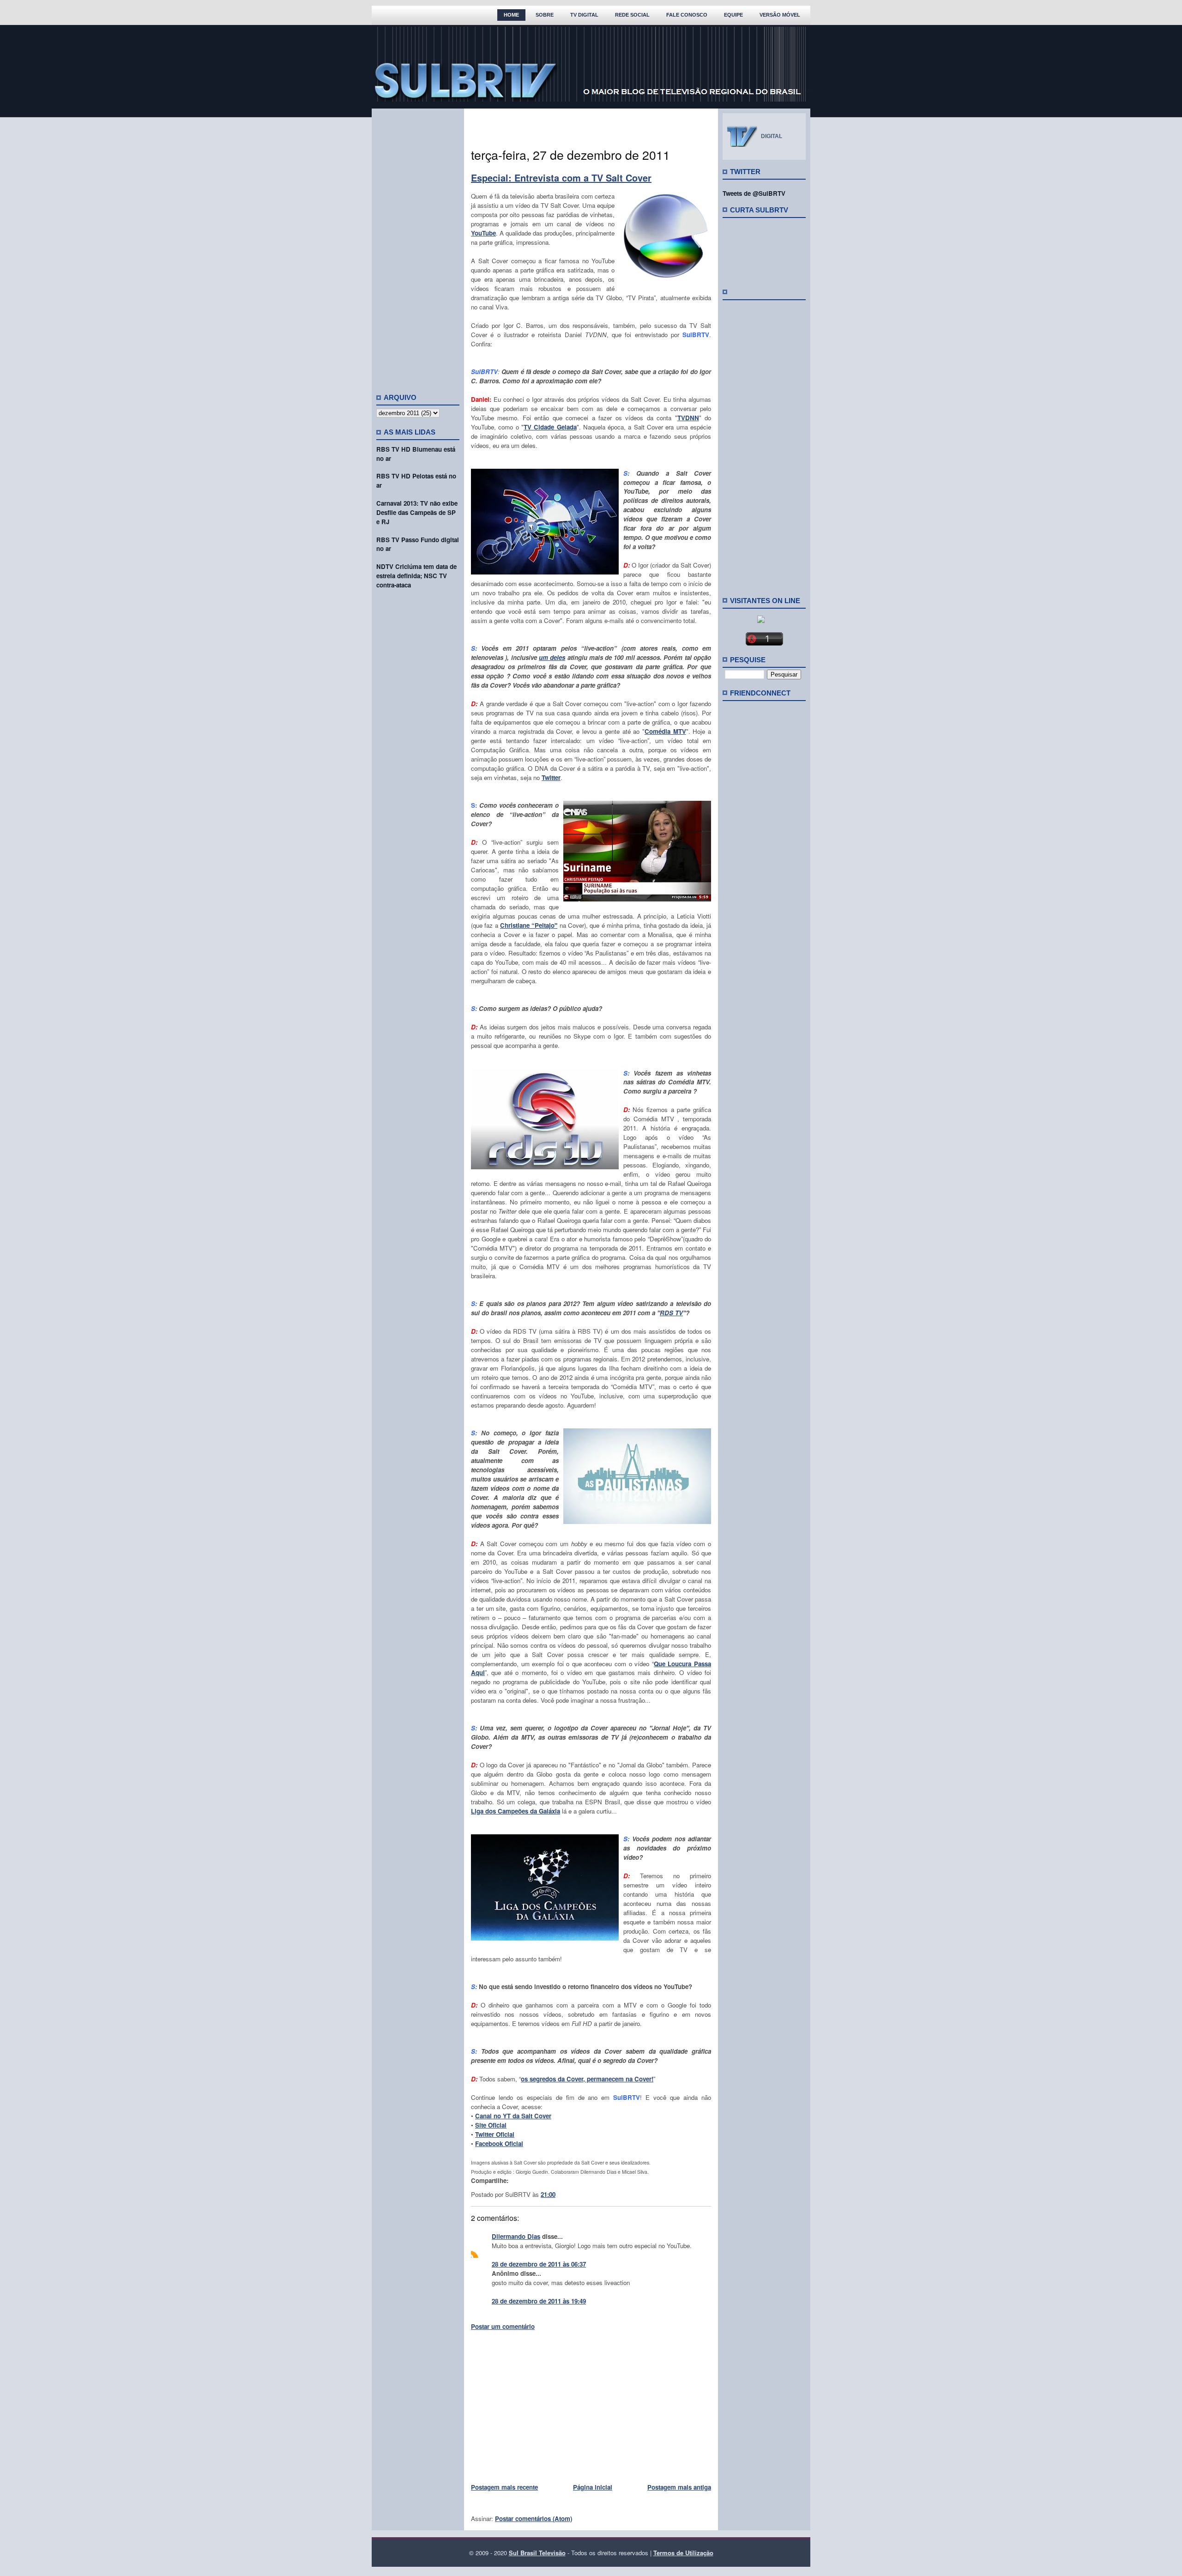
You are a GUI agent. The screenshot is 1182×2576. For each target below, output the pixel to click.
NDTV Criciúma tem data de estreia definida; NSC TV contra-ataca (416, 576)
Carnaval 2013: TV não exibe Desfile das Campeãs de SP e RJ (417, 512)
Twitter (551, 777)
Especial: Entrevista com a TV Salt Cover (561, 178)
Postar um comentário (503, 2326)
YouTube (483, 233)
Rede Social (632, 15)
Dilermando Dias (516, 2236)
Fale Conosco (687, 15)
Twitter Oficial (495, 2134)
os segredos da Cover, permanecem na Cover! (587, 2079)
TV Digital (584, 15)
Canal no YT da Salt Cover (513, 2116)
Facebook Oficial (499, 2144)
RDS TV (671, 1313)
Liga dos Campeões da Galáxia (516, 1811)
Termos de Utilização (683, 2553)
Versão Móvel (780, 15)
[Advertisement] (418, 247)
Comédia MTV (665, 731)
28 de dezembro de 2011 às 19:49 (539, 2301)
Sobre (545, 15)
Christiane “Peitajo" (529, 925)
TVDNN (688, 418)
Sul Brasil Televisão (537, 2553)
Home (511, 15)
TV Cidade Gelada (550, 427)
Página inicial (593, 2487)
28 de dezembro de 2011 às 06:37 (539, 2264)
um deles (552, 657)
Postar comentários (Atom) (534, 2519)
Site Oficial (491, 2125)
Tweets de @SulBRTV (754, 193)
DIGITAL (772, 136)
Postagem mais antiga (679, 2487)
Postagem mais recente (504, 2487)
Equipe (733, 15)
